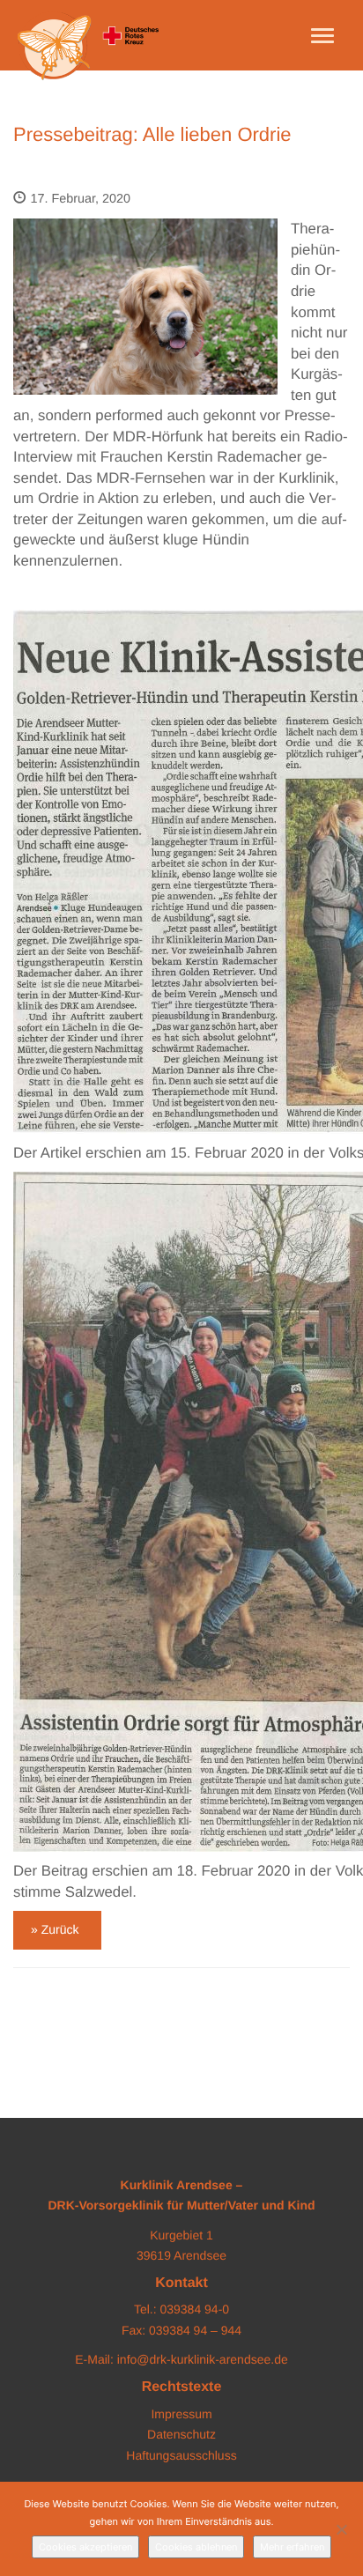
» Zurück (55, 1929)
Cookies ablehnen (196, 2547)
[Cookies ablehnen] (341, 2529)
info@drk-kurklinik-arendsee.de (203, 2359)
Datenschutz (181, 2434)
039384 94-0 (194, 2309)
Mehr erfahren (292, 2547)
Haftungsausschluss (181, 2455)
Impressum (181, 2414)
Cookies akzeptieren (85, 2547)
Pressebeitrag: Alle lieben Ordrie (152, 134)
